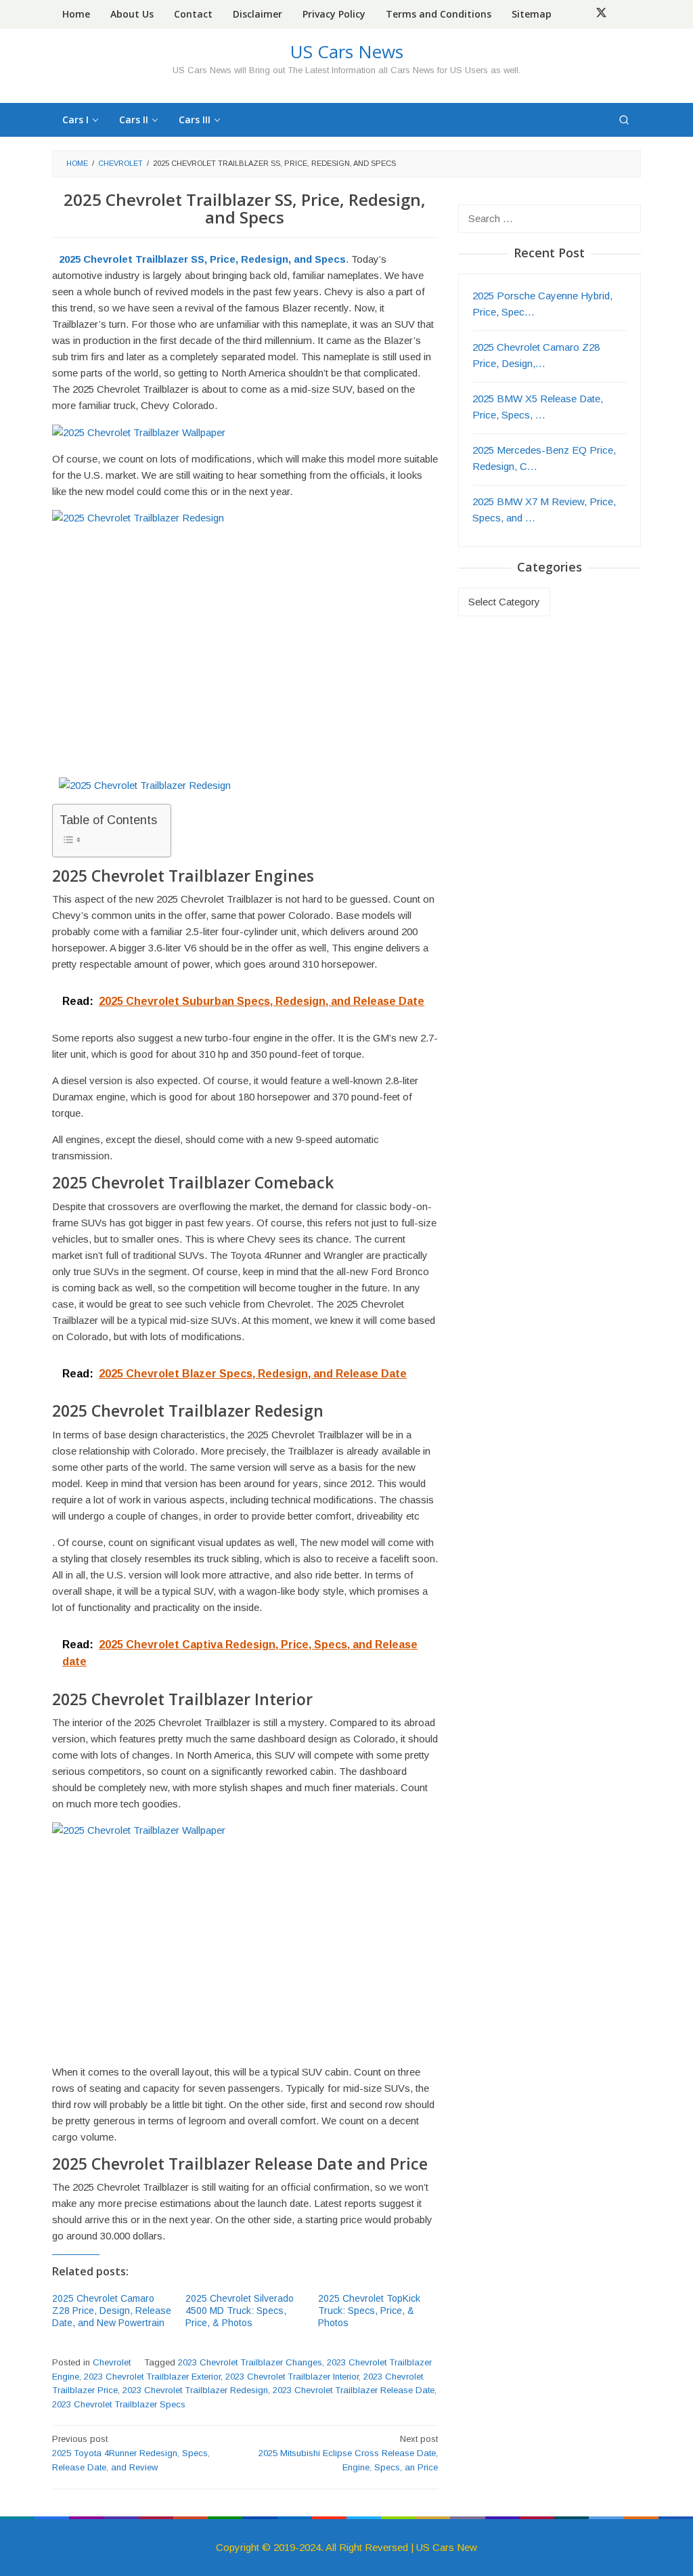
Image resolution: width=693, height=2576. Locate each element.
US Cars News (347, 51)
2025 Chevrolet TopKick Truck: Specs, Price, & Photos (369, 2311)
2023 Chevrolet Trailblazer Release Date (354, 2390)
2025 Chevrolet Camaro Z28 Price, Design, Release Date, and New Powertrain (112, 2311)
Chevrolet (112, 2362)
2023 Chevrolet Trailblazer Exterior (152, 2377)
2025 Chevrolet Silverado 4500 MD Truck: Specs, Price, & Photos (240, 2311)
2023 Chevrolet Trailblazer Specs (119, 2404)
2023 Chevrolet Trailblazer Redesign (195, 2390)
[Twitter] (601, 14)
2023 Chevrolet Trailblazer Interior (292, 2377)
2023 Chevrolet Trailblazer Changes (250, 2362)
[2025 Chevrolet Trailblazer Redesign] (145, 785)
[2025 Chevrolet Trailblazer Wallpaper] (139, 432)
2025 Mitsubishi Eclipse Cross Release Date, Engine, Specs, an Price (348, 2453)
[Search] (624, 120)
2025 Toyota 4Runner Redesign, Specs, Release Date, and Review (131, 2453)
